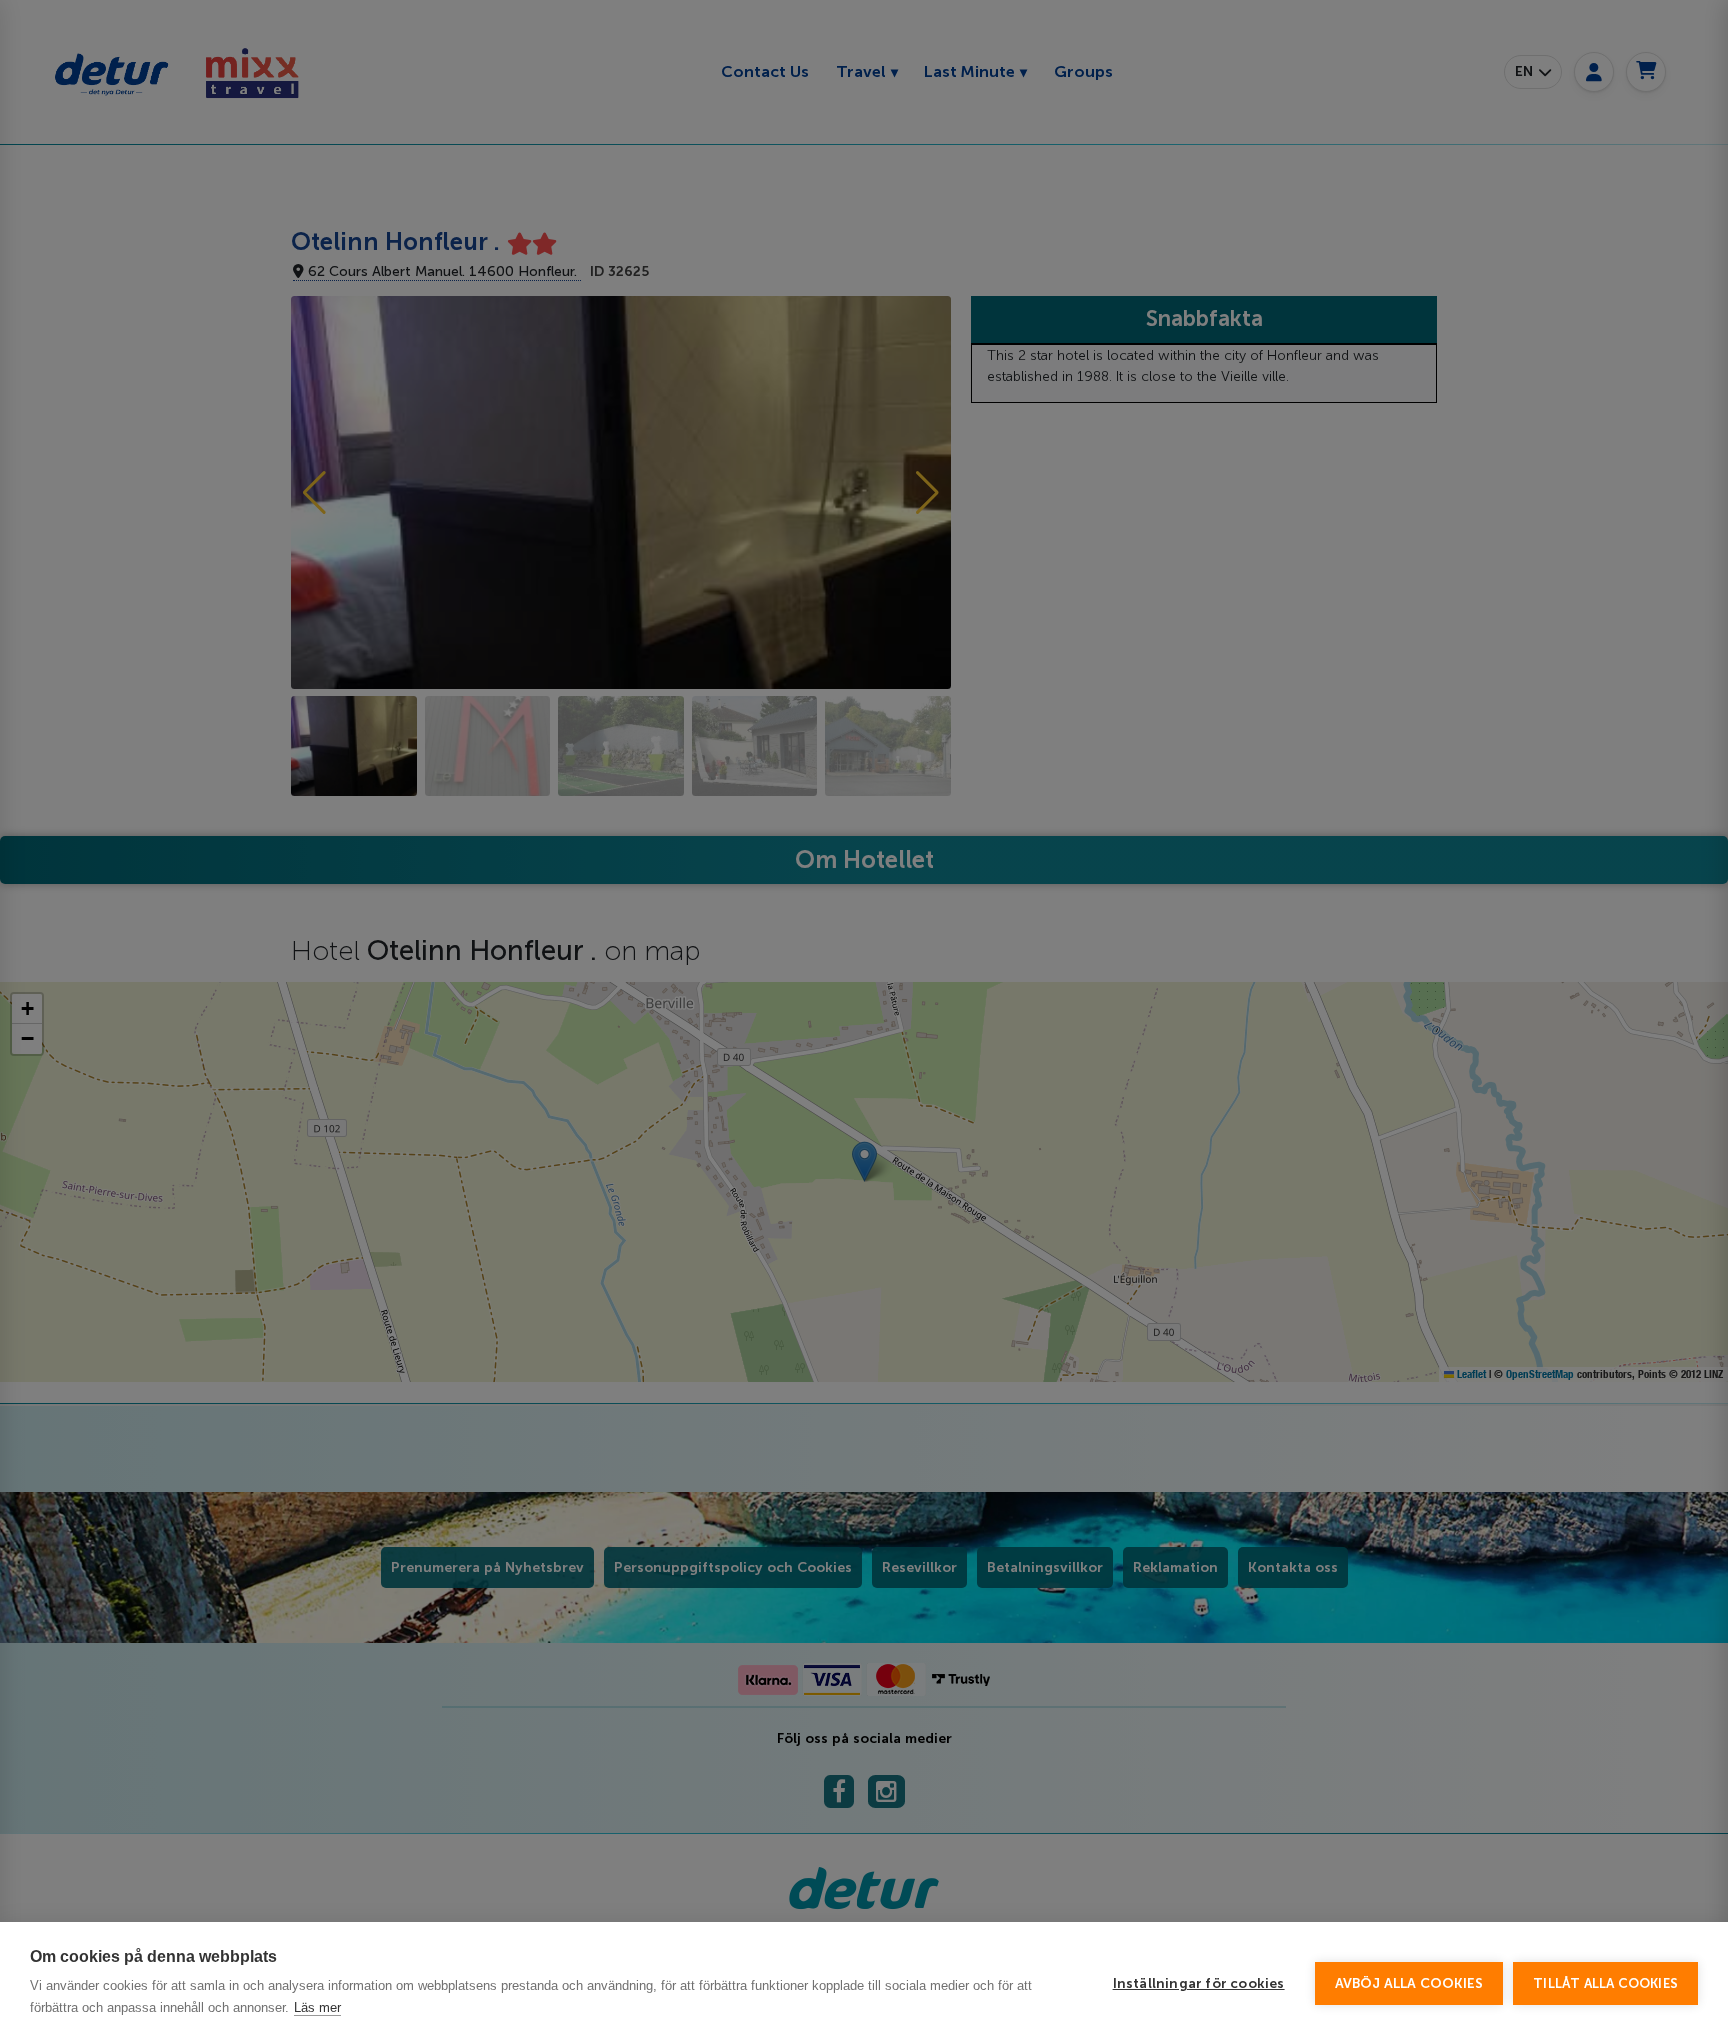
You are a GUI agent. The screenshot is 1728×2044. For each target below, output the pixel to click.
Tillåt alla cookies (1605, 1983)
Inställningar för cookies (1199, 1983)
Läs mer (317, 2007)
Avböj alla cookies (1409, 1983)
